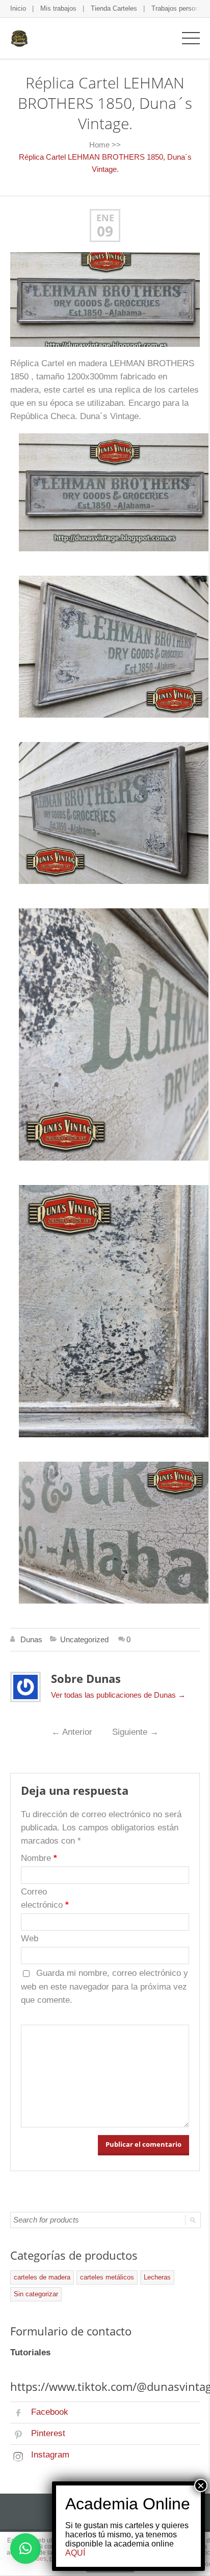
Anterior (72, 1732)
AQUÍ (75, 2553)
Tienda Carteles (114, 8)
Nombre (39, 1858)
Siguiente (135, 1732)
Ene (105, 218)
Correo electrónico (45, 1898)
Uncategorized (84, 1639)
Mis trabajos (58, 8)
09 (105, 231)
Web (30, 1938)
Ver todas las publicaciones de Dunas (118, 1695)
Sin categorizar (36, 2294)
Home (99, 145)
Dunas (31, 1639)
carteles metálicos (107, 2277)
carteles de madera (42, 2277)
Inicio (18, 8)
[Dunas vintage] (19, 38)
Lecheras (157, 2277)
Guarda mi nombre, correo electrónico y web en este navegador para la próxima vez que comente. (104, 1987)
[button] (25, 2549)
